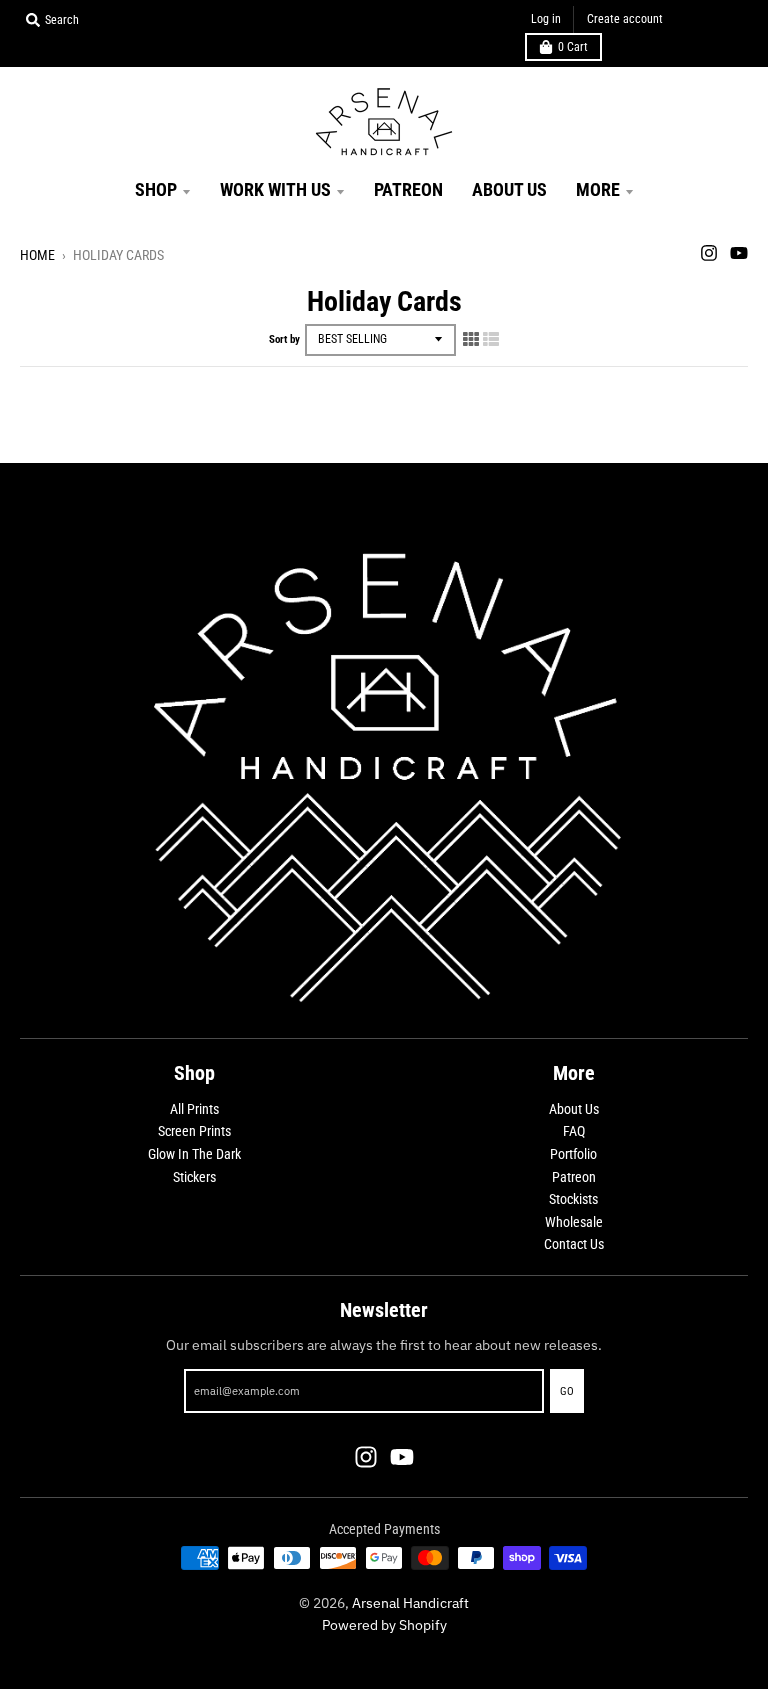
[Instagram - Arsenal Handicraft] (709, 253)
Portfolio (573, 1154)
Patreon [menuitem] (408, 189)
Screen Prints (194, 1131)
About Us (574, 1109)
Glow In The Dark (194, 1154)
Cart (573, 47)
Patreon (574, 1177)
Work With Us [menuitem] (275, 189)
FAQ (574, 1131)
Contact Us (574, 1244)
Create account (625, 19)
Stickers (194, 1177)
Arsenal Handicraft (410, 1603)
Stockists (573, 1199)
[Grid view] (471, 339)
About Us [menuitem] (509, 189)
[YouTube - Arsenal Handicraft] (739, 253)
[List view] (491, 339)
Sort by (284, 339)
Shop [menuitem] (156, 189)
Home (37, 255)
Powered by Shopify (384, 1625)
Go (567, 1391)
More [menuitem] (598, 189)
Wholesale (574, 1222)
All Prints (194, 1109)
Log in (546, 19)
